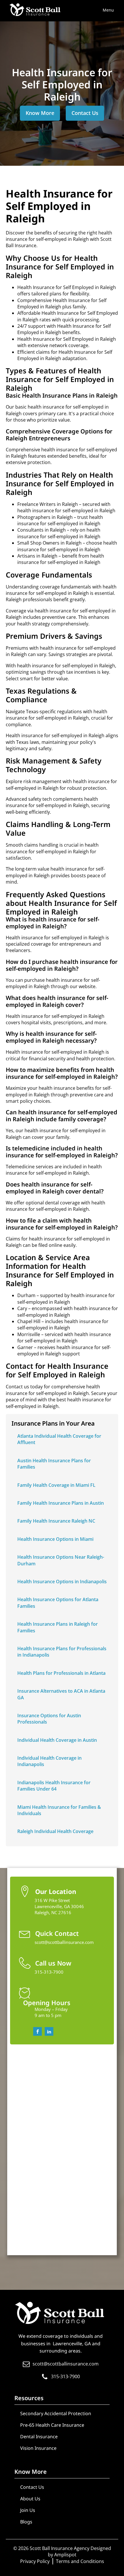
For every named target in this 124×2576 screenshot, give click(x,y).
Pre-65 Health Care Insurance (52, 2425)
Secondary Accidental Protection (56, 2413)
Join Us (28, 2510)
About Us (30, 2499)
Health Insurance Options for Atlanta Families (58, 1603)
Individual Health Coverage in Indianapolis (49, 1761)
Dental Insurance (39, 2437)
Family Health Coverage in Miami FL (56, 1485)
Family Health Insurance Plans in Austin (61, 1503)
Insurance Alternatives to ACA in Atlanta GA (61, 1694)
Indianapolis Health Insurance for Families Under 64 (54, 1786)
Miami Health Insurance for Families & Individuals (59, 1810)
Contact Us (85, 113)
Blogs (26, 2522)
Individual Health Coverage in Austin (57, 1740)
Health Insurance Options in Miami (55, 1539)
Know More (40, 113)
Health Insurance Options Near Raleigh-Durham (61, 1560)
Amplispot (65, 2555)
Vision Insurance (38, 2448)
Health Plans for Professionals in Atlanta (61, 1673)
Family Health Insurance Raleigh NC (56, 1521)
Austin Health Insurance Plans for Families (54, 1464)
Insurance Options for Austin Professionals (49, 1719)
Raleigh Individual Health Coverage (55, 1831)
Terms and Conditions (80, 2561)
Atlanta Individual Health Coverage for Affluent (59, 1439)
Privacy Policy (35, 2561)
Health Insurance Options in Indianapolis (62, 1582)
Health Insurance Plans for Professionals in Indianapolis (62, 1652)
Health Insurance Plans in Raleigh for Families (58, 1627)
